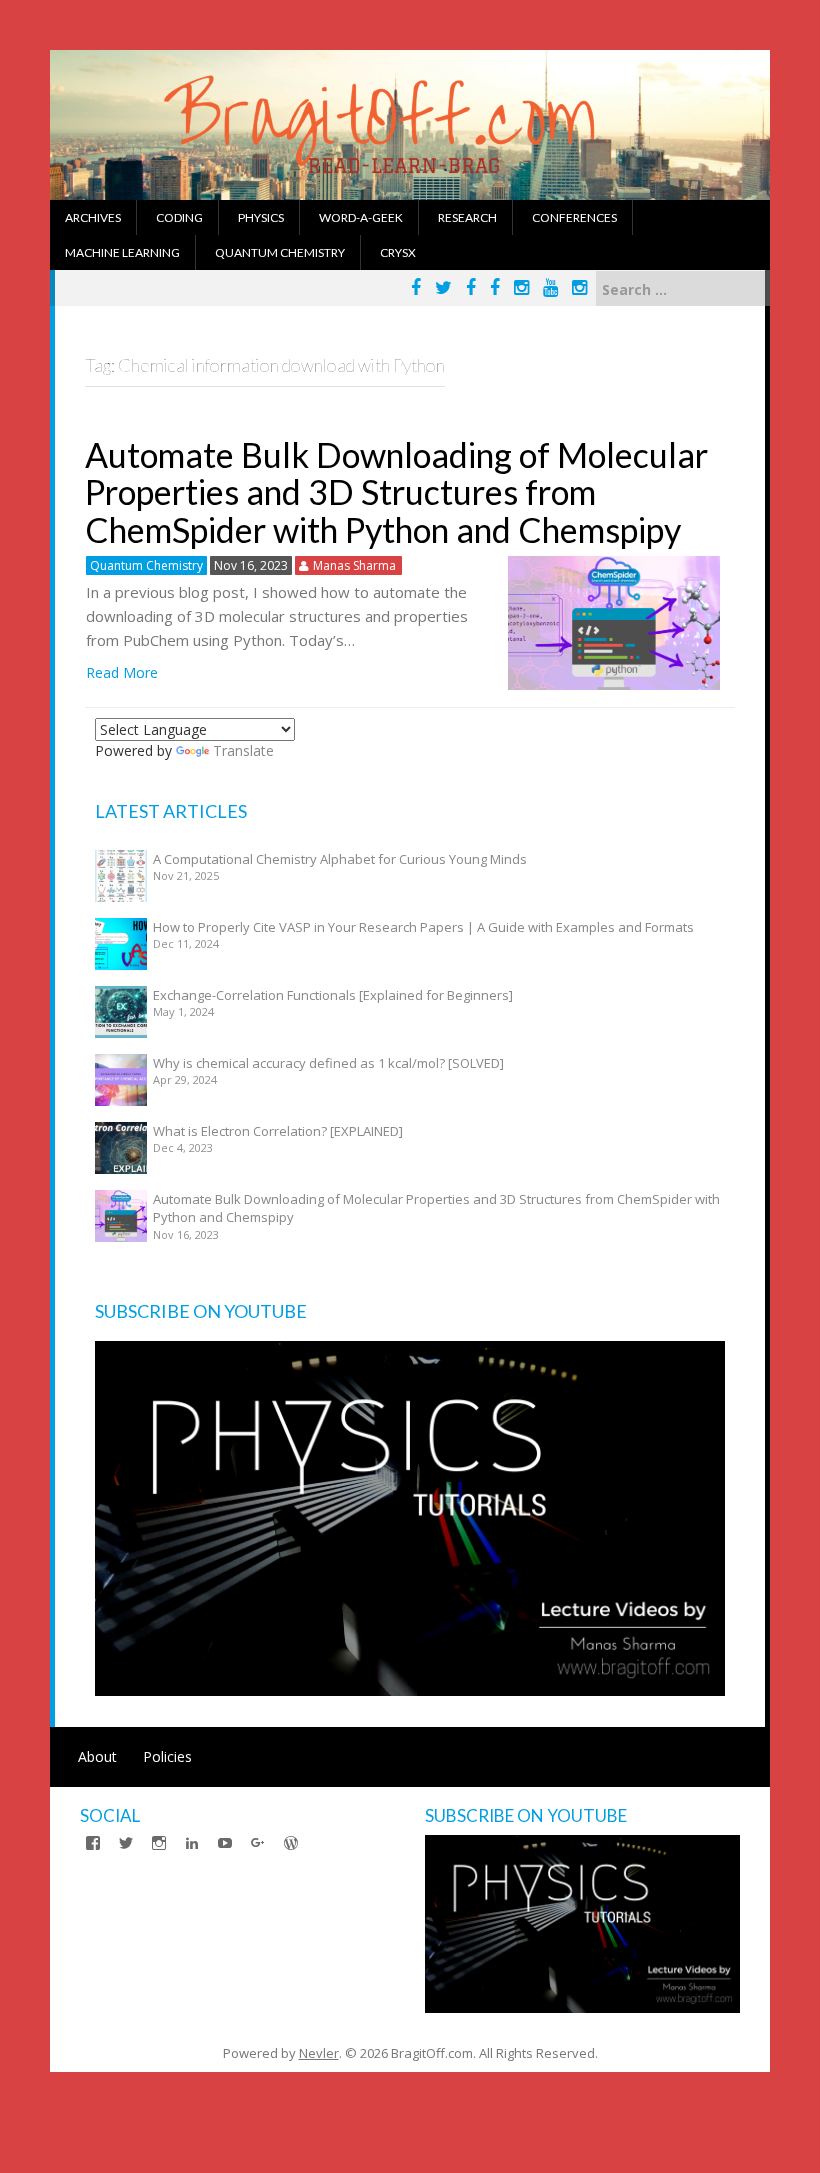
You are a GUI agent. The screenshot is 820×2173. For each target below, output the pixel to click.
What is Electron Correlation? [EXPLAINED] (278, 1131)
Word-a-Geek (361, 217)
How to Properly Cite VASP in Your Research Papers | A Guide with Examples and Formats (423, 927)
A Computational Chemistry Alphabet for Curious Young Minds (340, 859)
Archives (93, 217)
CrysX (398, 252)
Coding (179, 217)
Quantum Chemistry (280, 252)
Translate (243, 750)
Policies (167, 1756)
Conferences (574, 217)
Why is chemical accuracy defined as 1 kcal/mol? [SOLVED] (328, 1063)
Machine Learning (122, 252)
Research (467, 217)
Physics (261, 217)
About (97, 1756)
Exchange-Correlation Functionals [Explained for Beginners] (333, 995)
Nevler (319, 2053)
